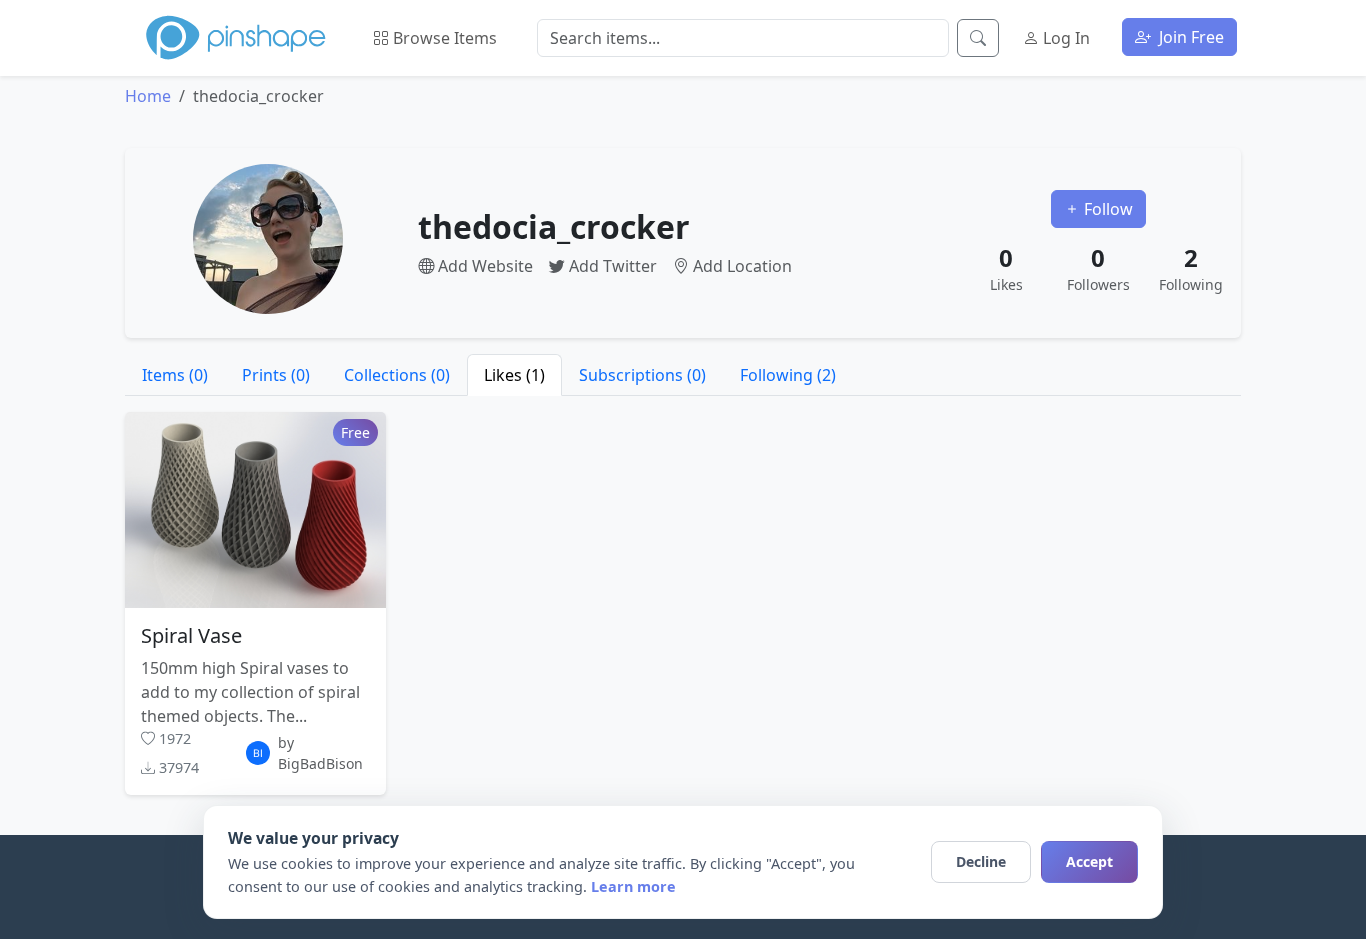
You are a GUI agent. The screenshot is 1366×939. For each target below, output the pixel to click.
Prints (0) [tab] (276, 375)
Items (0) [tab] (175, 375)
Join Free (1189, 37)
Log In (1064, 38)
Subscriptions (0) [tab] (642, 375)
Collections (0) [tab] (397, 375)
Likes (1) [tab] (514, 375)
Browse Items (443, 38)
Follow (1106, 209)
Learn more (633, 886)
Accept (1089, 861)
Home (148, 96)
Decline (981, 861)
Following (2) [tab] (788, 375)
